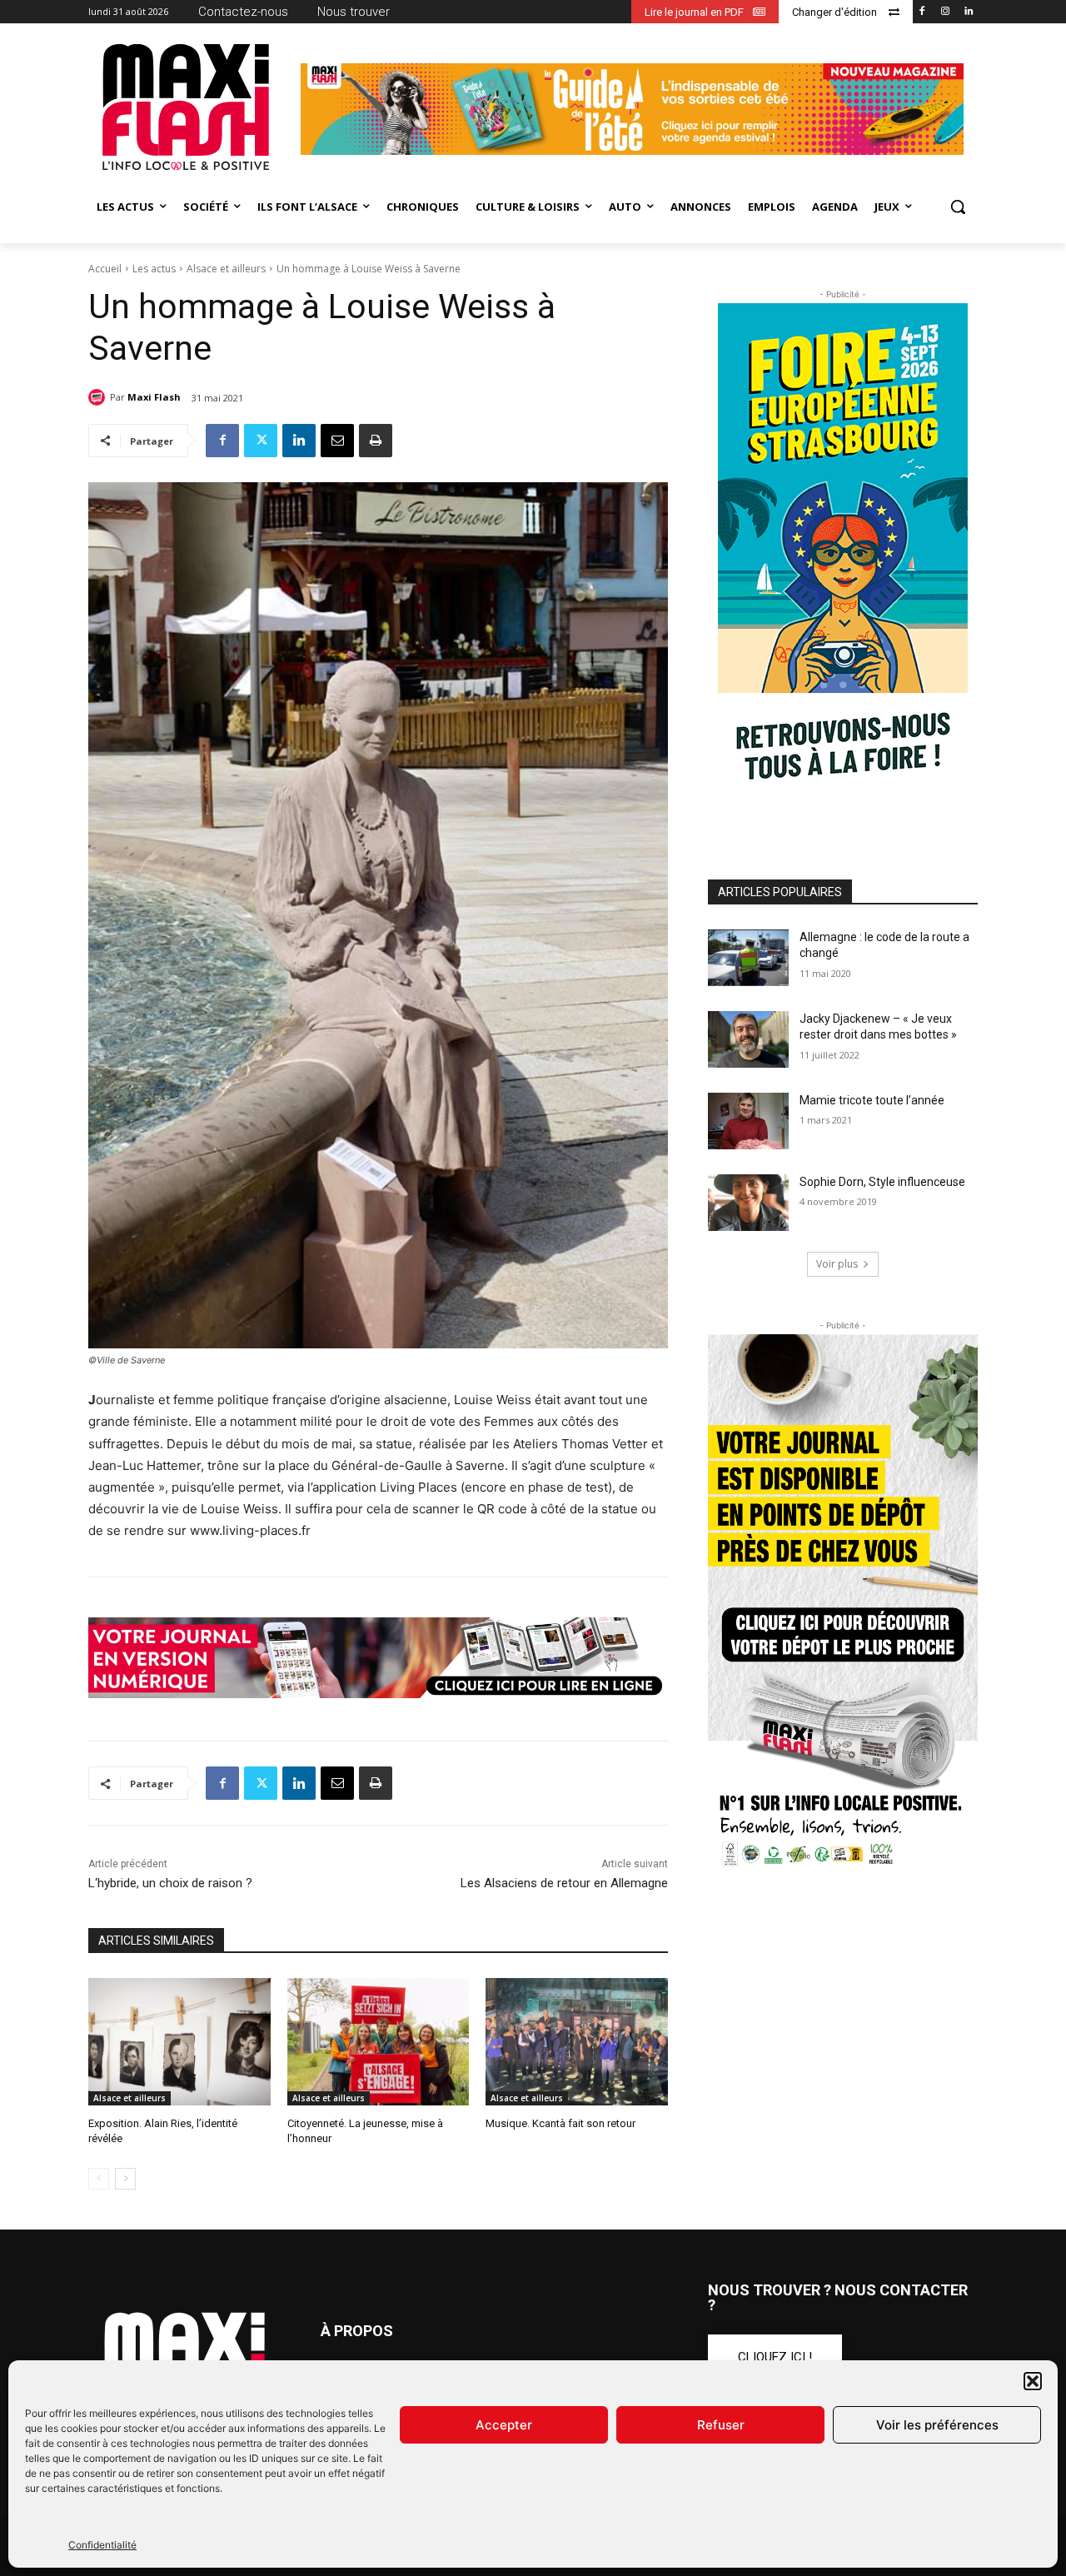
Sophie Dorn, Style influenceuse (882, 1182)
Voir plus (837, 1264)
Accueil (105, 269)
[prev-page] (99, 2179)
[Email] (337, 441)
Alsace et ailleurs (226, 269)
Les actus (154, 269)
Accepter (504, 2425)
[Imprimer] (376, 441)
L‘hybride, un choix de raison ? (170, 1883)
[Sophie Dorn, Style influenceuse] (748, 1203)
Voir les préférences (937, 2425)
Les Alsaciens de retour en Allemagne (564, 1883)
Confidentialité (102, 2545)
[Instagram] (945, 12)
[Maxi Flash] (99, 397)
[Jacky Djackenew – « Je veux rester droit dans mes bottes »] (748, 1039)
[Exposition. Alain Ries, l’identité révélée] (179, 2042)
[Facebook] (922, 12)
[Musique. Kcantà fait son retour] (577, 2042)
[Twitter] (261, 441)
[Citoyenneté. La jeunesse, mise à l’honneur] (379, 2042)
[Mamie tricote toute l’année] (748, 1121)
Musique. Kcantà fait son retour (560, 2123)
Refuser (721, 2425)
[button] (1033, 2381)
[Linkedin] (968, 12)
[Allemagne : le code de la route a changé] (748, 958)
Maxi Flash (154, 397)
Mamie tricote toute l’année (872, 1100)
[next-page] (125, 2179)
